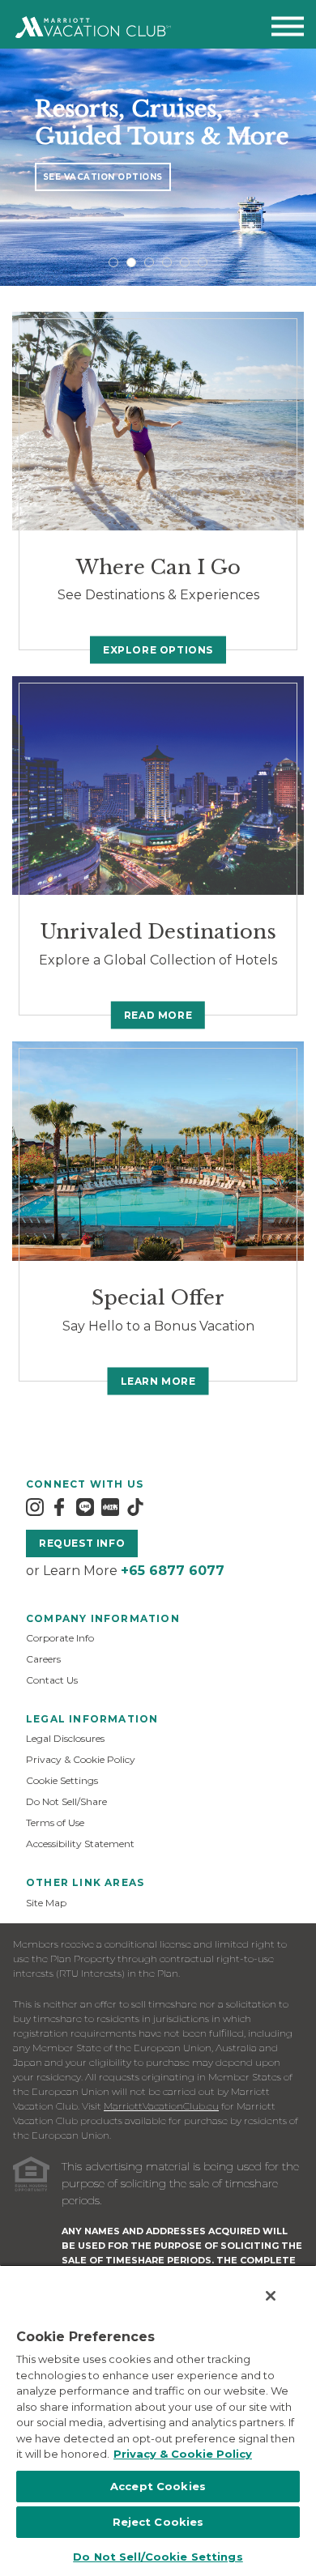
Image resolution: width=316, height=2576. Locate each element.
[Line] (85, 1507)
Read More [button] (158, 1015)
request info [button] (82, 1543)
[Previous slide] (13, 167)
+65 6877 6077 (173, 1571)
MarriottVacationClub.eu (161, 2106)
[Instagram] (35, 1507)
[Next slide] (303, 167)
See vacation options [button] (103, 177)
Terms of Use (55, 1822)
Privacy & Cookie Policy (81, 1759)
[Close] (271, 2296)
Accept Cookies (158, 2486)
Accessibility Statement (80, 1844)
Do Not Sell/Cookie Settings (158, 2557)
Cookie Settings (62, 1780)
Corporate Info (60, 1638)
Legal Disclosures (65, 1738)
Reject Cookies (158, 2522)
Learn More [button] (158, 1381)
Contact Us (52, 1680)
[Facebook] (59, 1507)
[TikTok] (135, 1507)
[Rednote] (110, 1507)
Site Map (46, 1903)
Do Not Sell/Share (66, 1801)
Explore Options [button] (158, 650)
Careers (43, 1659)
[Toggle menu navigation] (288, 30)
